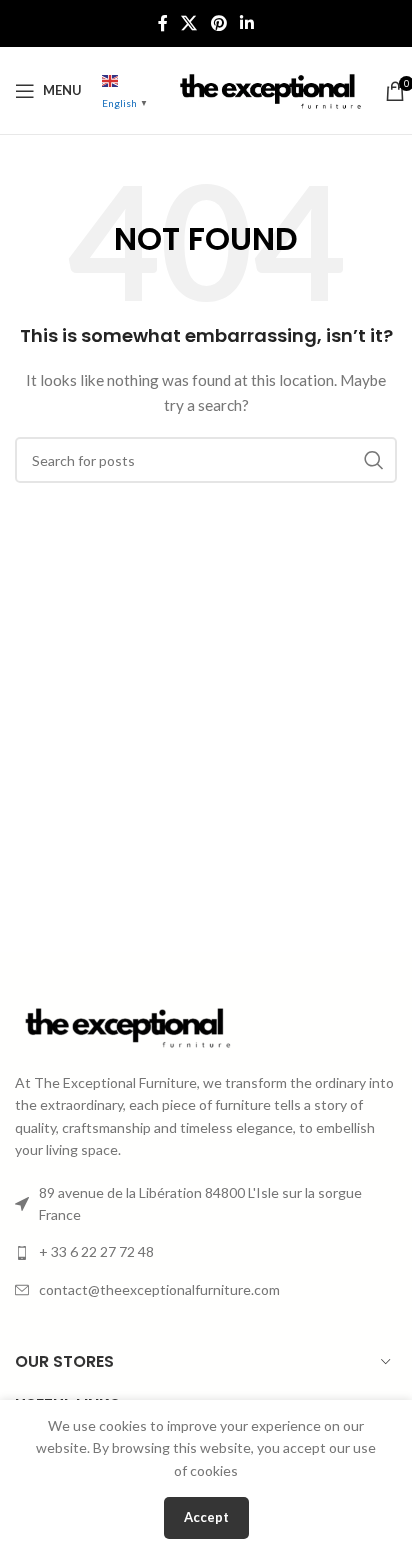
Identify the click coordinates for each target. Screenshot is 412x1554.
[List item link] (206, 1252)
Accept (206, 1517)
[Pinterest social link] (218, 23)
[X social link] (189, 23)
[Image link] (125, 1025)
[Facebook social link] (162, 23)
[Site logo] (268, 88)
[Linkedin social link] (246, 23)
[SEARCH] (374, 460)
